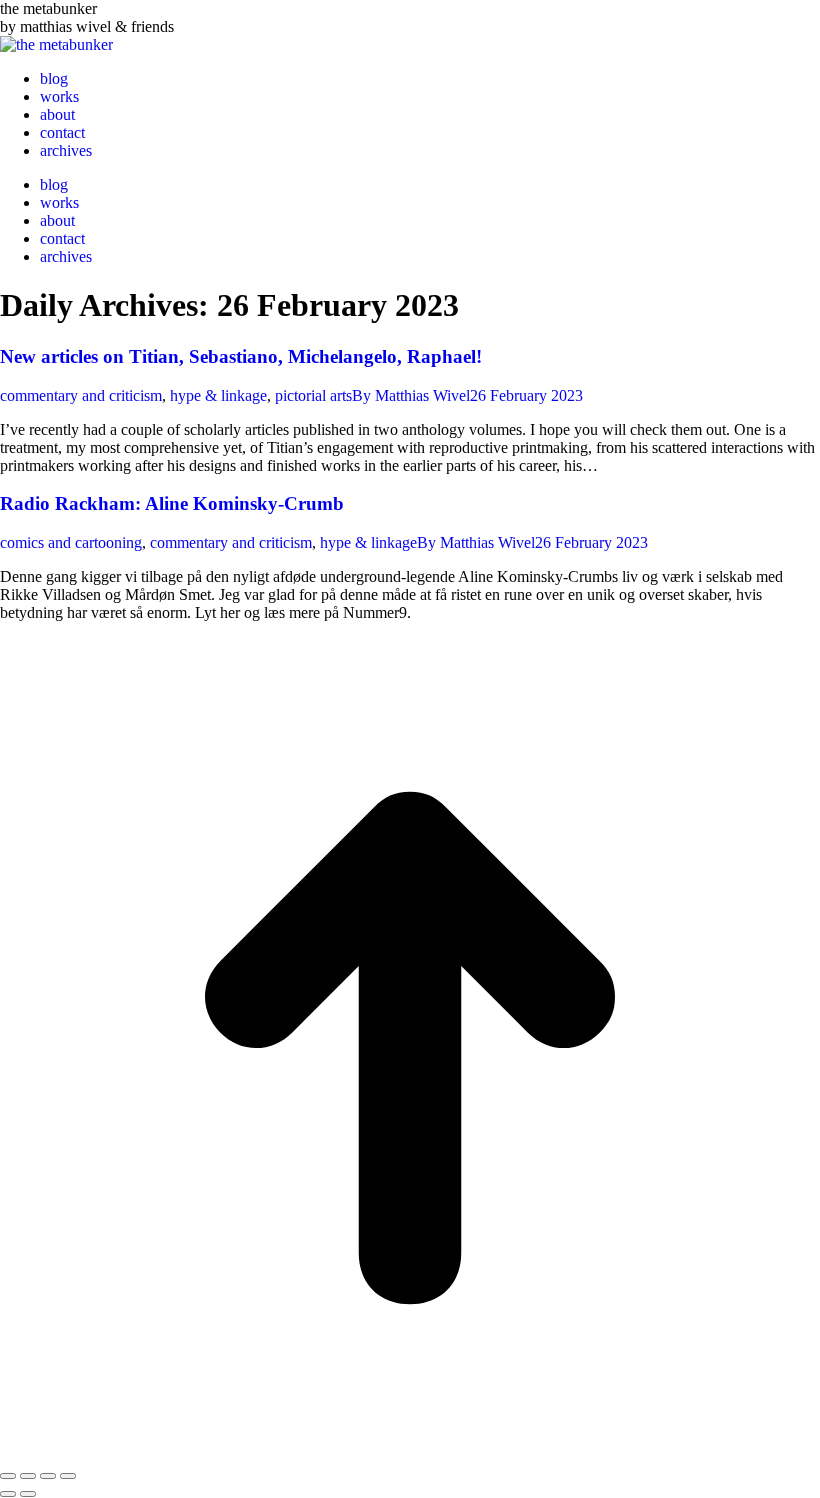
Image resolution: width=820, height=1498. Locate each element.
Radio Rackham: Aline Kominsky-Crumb (172, 503)
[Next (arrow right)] (28, 1494)
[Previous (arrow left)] (8, 1494)
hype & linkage (218, 395)
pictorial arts (313, 395)
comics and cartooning (71, 542)
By (411, 395)
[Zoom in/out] (68, 1476)
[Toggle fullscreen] (48, 1476)
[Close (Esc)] (8, 1476)
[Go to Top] (410, 1452)
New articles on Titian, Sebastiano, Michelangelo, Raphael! (241, 356)
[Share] (28, 1476)
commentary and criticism (81, 395)
